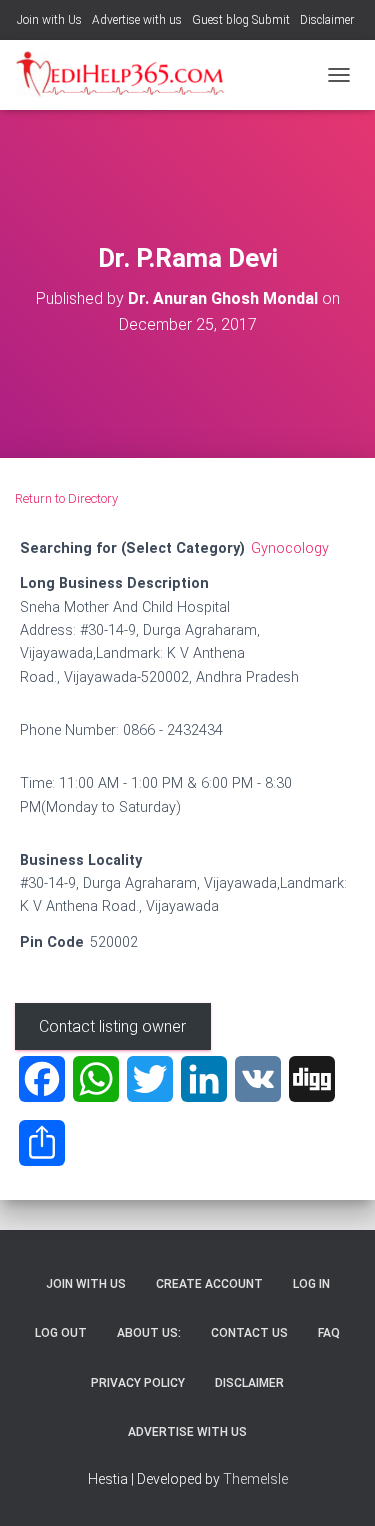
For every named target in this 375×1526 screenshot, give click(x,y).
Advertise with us (137, 20)
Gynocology (290, 548)
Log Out (61, 1333)
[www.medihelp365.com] (130, 75)
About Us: (149, 1333)
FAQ (329, 1333)
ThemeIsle (255, 1479)
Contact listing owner (112, 1026)
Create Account (209, 1284)
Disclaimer (327, 20)
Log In (311, 1284)
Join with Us (49, 20)
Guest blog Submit (241, 20)
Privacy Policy (138, 1383)
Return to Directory (66, 498)
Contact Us (249, 1333)
